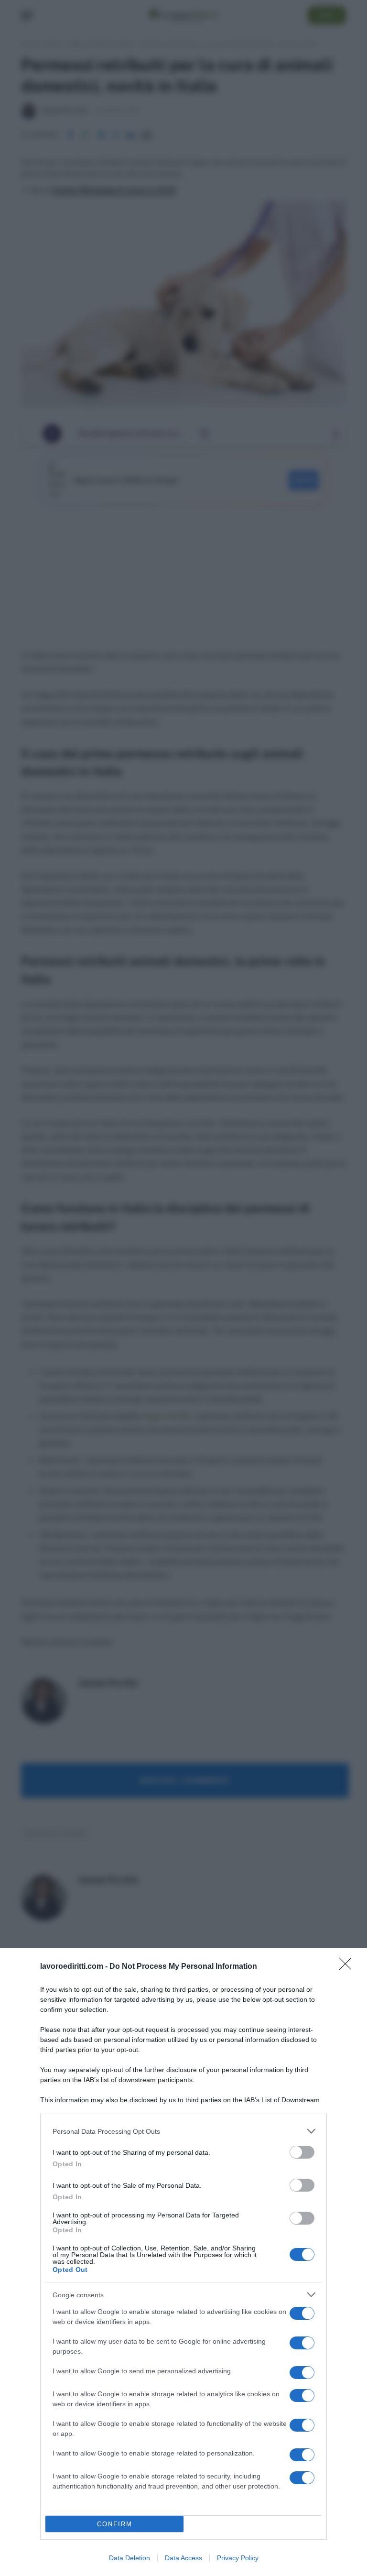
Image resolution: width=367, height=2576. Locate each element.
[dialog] (183, 2262)
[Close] (348, 1967)
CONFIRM (115, 2524)
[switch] (302, 2152)
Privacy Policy (238, 2558)
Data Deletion (130, 2558)
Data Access (183, 2558)
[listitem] (183, 2131)
